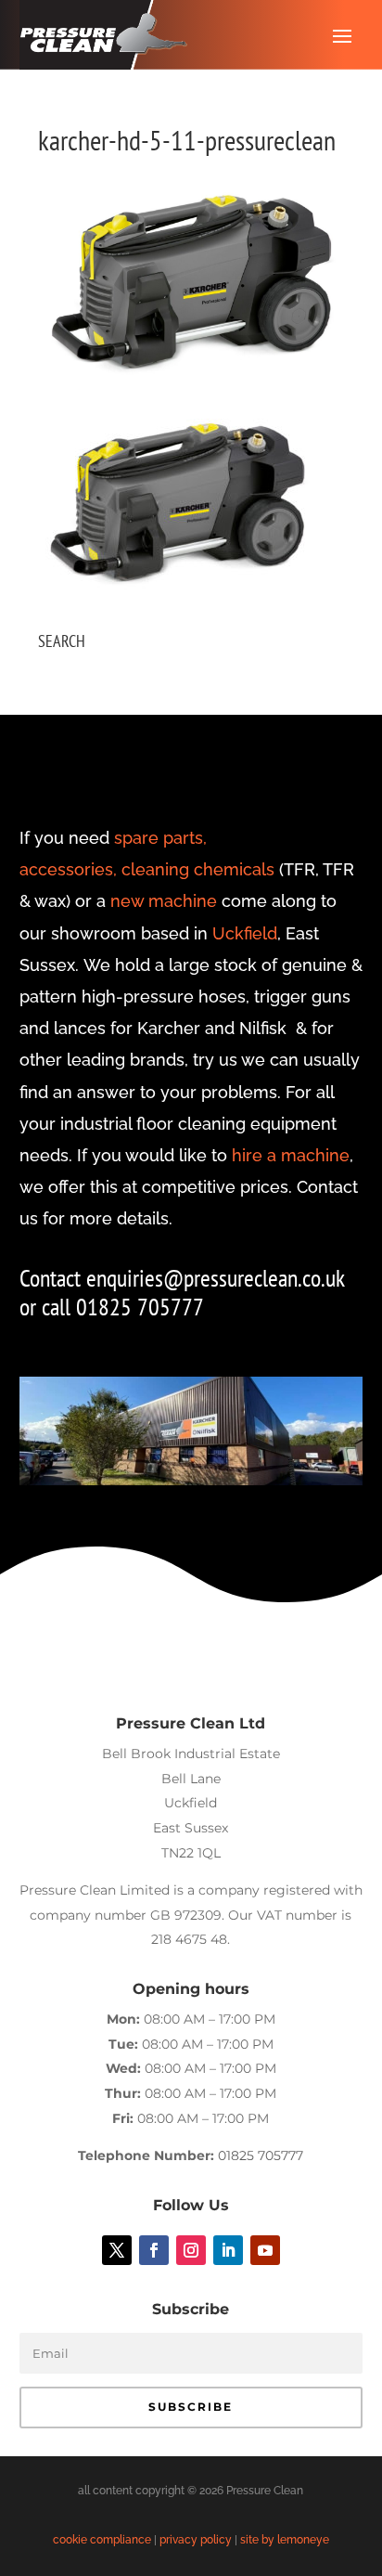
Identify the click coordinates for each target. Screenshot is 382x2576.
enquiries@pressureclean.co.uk (215, 1278)
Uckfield (245, 933)
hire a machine (291, 1155)
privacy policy (196, 2540)
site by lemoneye (285, 2540)
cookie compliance (102, 2540)
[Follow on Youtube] (265, 2250)
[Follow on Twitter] (117, 2250)
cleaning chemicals (198, 869)
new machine (164, 901)
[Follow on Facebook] (154, 2250)
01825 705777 (261, 2155)
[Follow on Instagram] (191, 2250)
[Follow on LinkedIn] (228, 2250)
